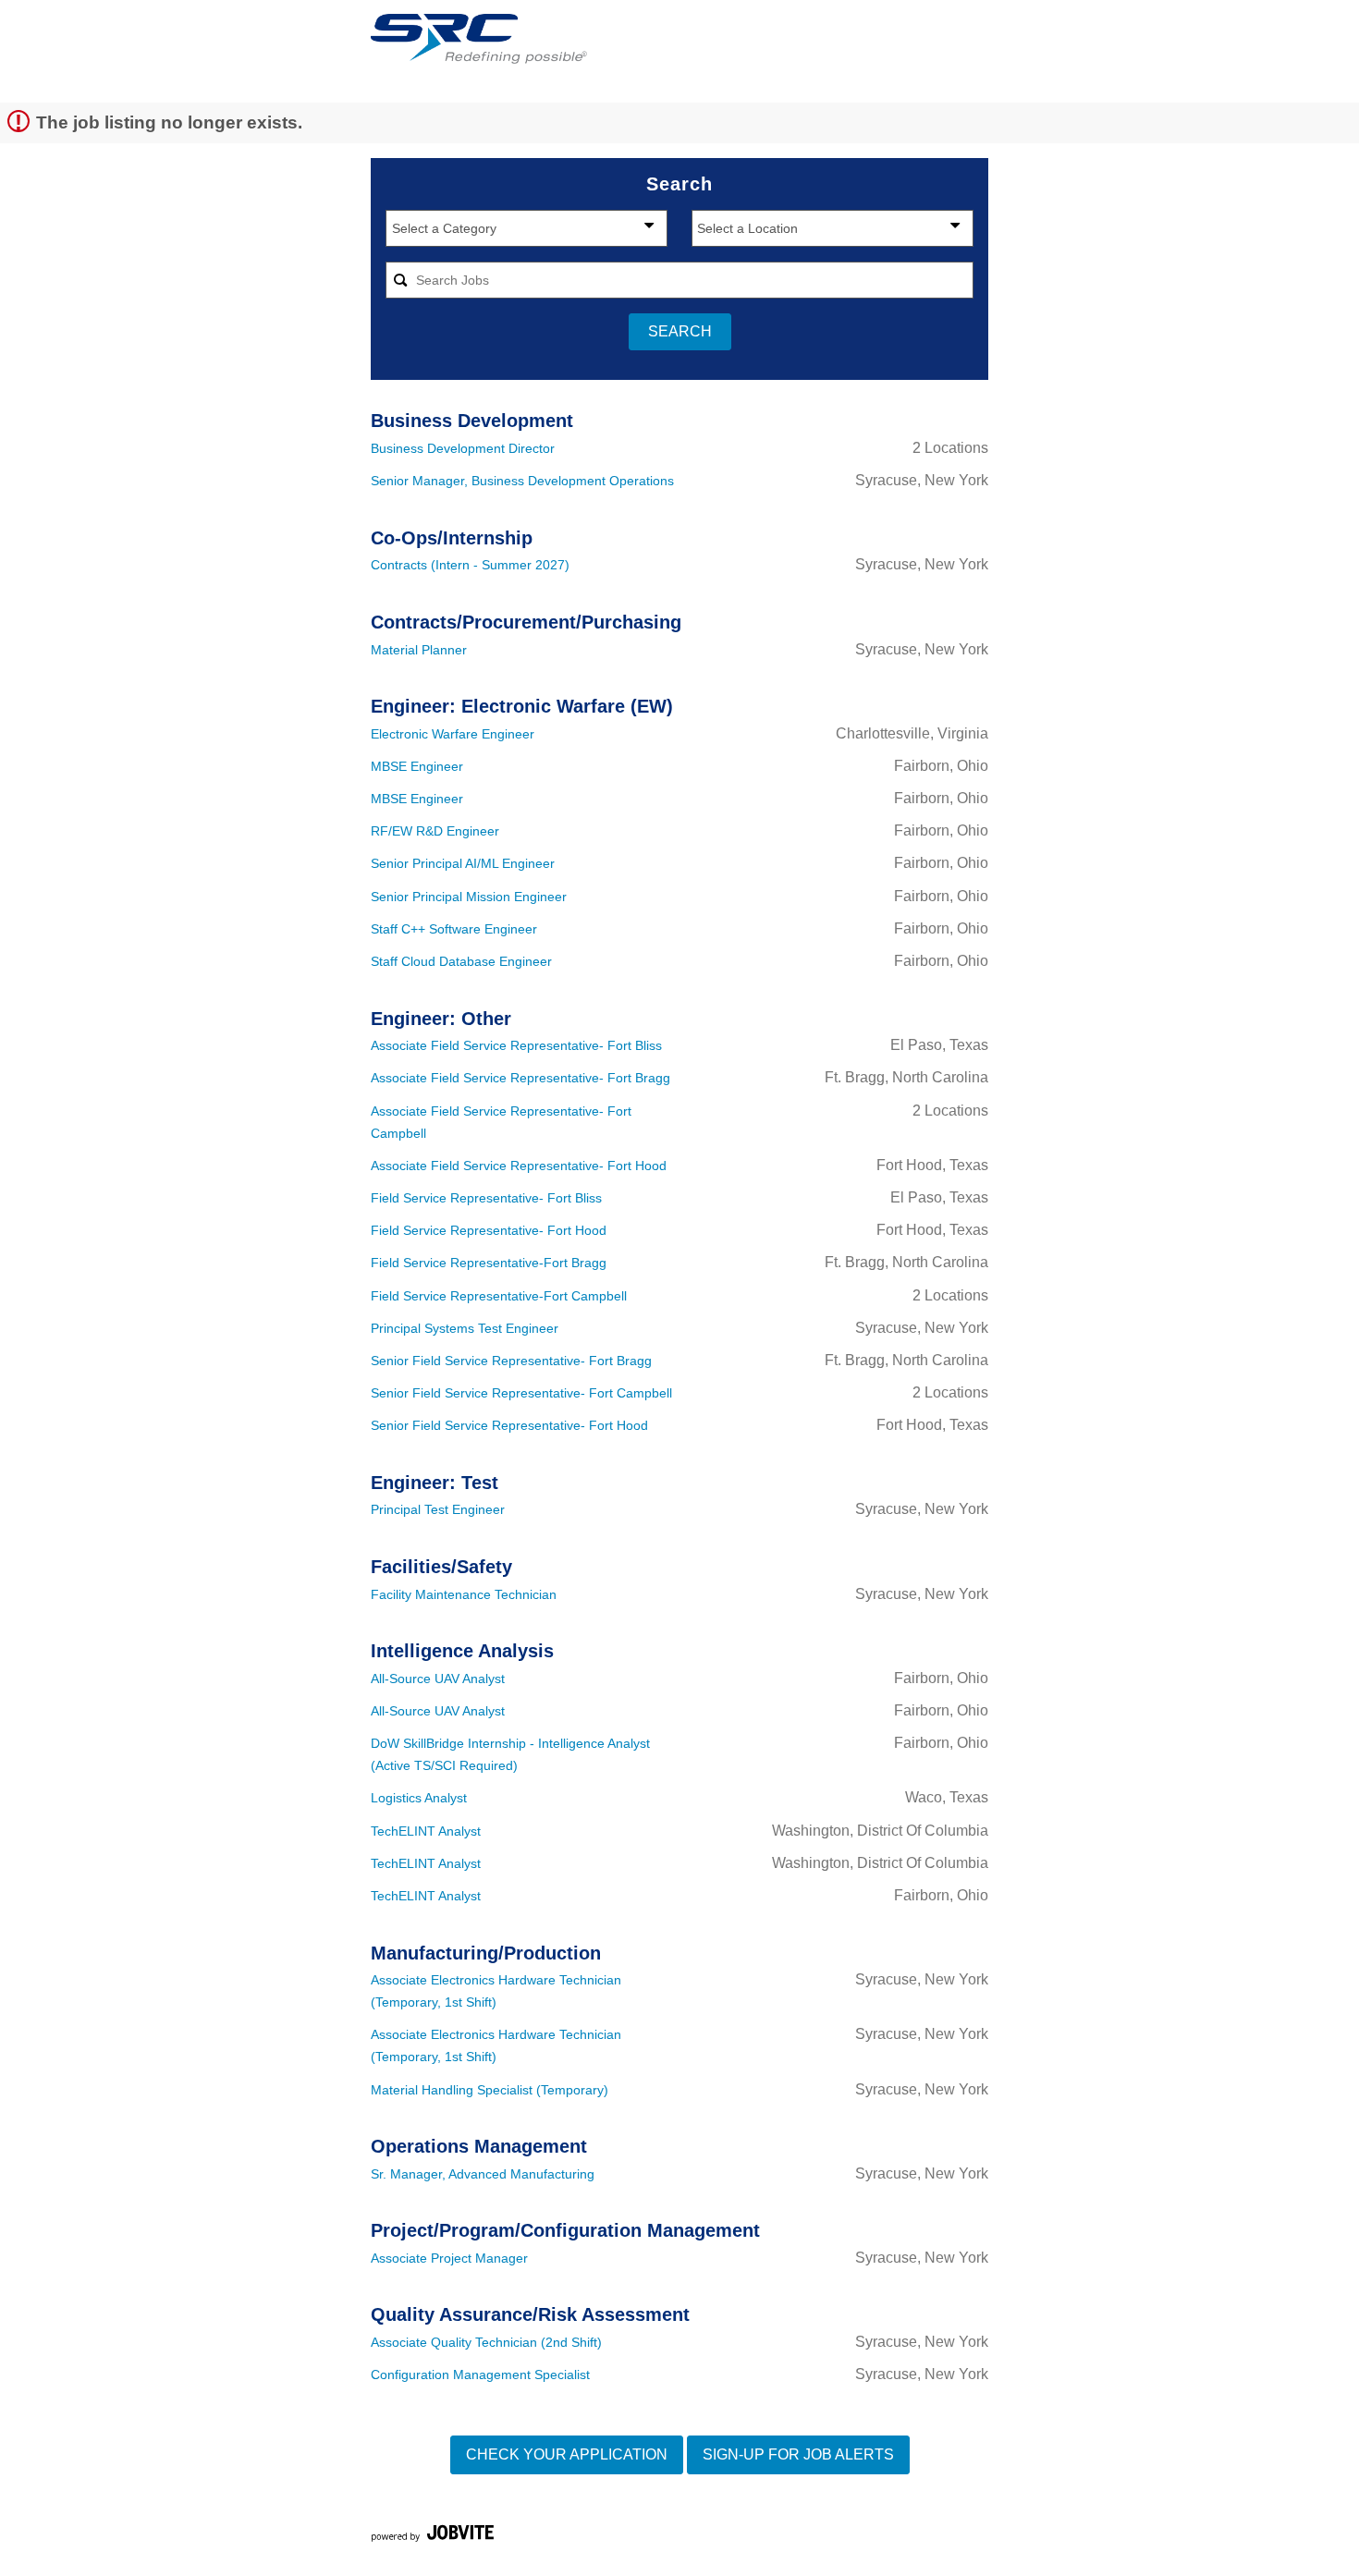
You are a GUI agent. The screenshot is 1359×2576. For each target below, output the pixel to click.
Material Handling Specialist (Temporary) (490, 2090)
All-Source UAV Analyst (438, 1679)
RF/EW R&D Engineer (435, 831)
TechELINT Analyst (426, 1831)
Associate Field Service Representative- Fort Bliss (516, 1045)
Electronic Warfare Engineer (453, 734)
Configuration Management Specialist (480, 2375)
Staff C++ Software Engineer (454, 929)
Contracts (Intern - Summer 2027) (470, 565)
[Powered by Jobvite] (432, 2536)
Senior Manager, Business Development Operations (522, 481)
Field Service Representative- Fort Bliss (486, 1198)
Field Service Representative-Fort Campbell (499, 1296)
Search (680, 331)
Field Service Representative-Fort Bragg (489, 1263)
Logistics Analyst (419, 1798)
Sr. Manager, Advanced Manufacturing (483, 2174)
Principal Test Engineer (438, 1509)
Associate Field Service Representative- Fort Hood (519, 1166)
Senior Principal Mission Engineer (469, 897)
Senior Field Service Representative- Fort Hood (509, 1425)
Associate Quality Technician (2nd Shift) (486, 2342)
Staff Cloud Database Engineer (461, 961)
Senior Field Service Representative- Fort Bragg (511, 1361)
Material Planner (419, 650)
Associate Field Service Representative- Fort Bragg (520, 1078)
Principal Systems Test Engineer (465, 1328)
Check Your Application (567, 2454)
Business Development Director (463, 448)
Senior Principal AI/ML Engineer (463, 863)
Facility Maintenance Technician (464, 1594)
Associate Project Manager (449, 2258)
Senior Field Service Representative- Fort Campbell (521, 1393)
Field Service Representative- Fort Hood (489, 1230)
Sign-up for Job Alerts (798, 2454)
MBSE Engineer (417, 766)
